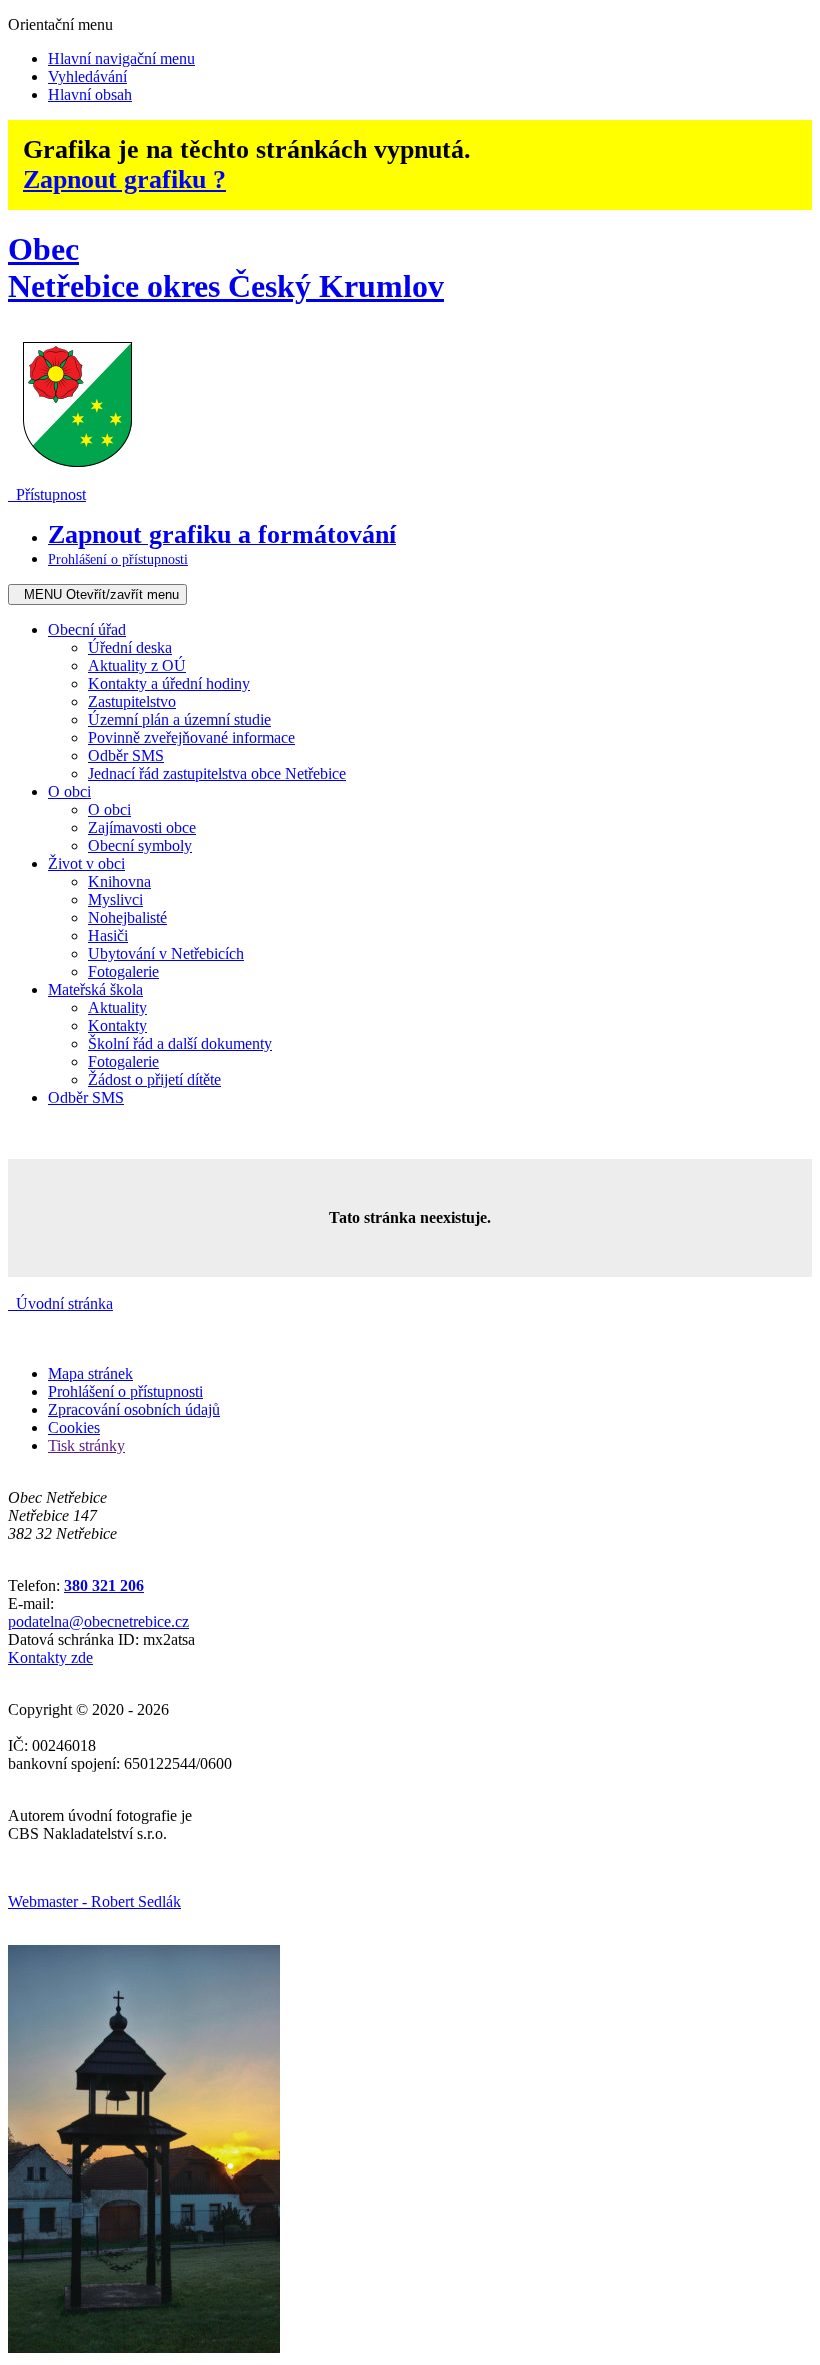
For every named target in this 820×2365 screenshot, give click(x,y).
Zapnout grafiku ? (124, 179)
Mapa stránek (90, 1373)
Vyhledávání (87, 76)
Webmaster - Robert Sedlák (94, 1901)
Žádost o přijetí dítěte (154, 1079)
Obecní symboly (140, 845)
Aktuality (117, 1007)
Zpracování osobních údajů (134, 1409)
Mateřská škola (95, 989)
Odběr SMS (126, 755)
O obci (69, 791)
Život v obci (86, 863)
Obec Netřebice (226, 267)
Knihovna (119, 881)
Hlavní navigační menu (121, 58)
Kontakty (117, 1025)
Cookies (74, 1427)
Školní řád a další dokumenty (180, 1043)
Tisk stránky (86, 1445)
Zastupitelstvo (132, 701)
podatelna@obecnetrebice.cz (98, 1621)
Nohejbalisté (127, 917)
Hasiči (108, 935)
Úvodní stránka (60, 1303)
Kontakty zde (50, 1657)
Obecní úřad (87, 629)
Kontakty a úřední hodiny (169, 683)
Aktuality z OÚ (137, 665)
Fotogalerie (123, 971)
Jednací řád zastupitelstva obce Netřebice (217, 773)
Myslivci (115, 899)
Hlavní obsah (90, 94)
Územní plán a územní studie (179, 719)
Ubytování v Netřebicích (166, 953)
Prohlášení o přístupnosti (125, 1391)
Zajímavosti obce (142, 827)
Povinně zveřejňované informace (191, 737)
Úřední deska (130, 647)
